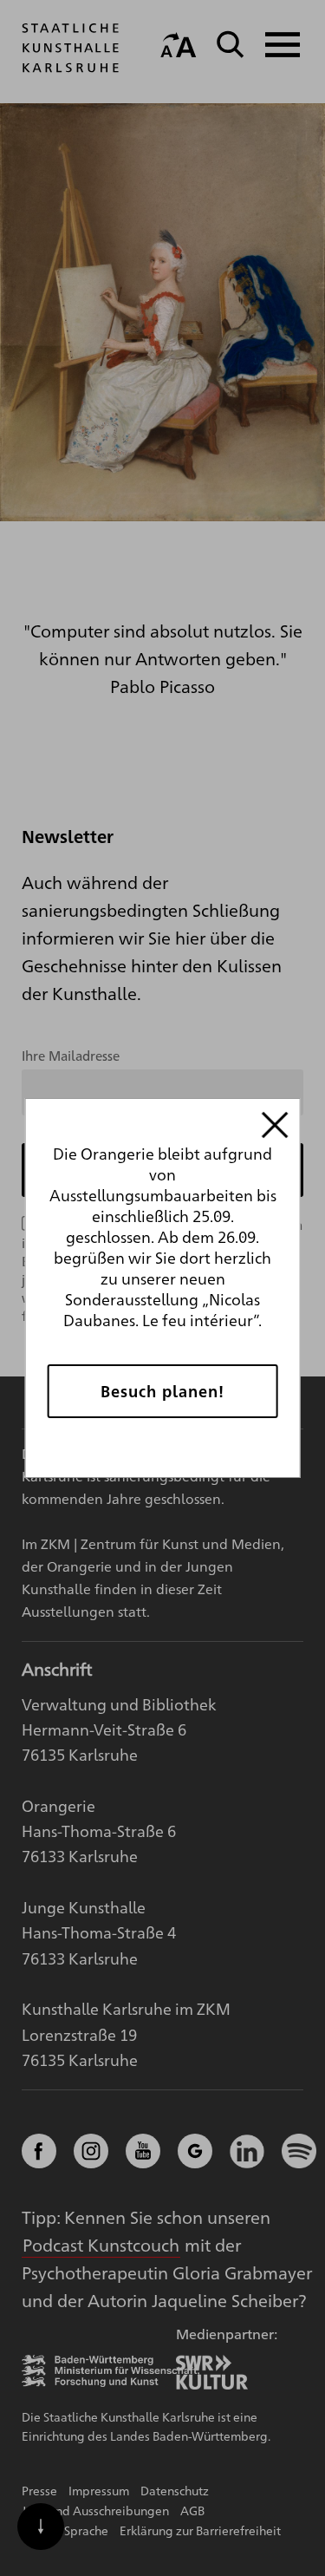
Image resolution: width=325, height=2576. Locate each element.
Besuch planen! (162, 1391)
